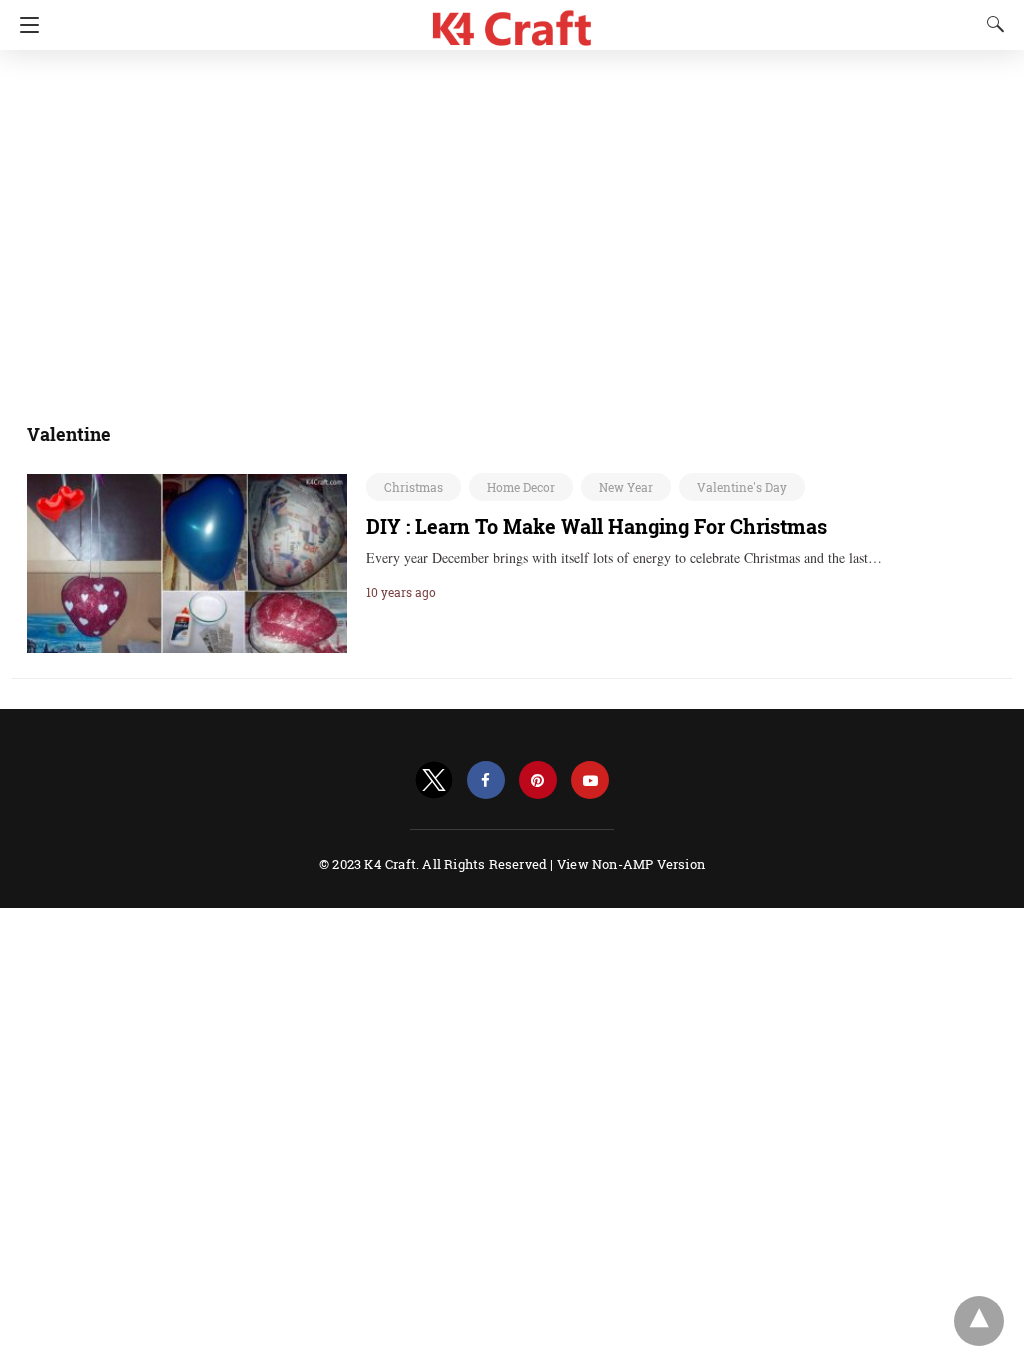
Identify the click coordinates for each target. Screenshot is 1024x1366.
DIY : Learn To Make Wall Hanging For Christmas (596, 526)
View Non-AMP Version (631, 864)
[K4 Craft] (512, 20)
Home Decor (521, 487)
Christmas (413, 487)
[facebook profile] (486, 780)
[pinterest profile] (538, 780)
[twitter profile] (434, 780)
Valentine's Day (742, 487)
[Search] (991, 24)
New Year (626, 487)
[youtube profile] (590, 780)
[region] (506, 225)
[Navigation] (24, 25)
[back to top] (979, 1321)
